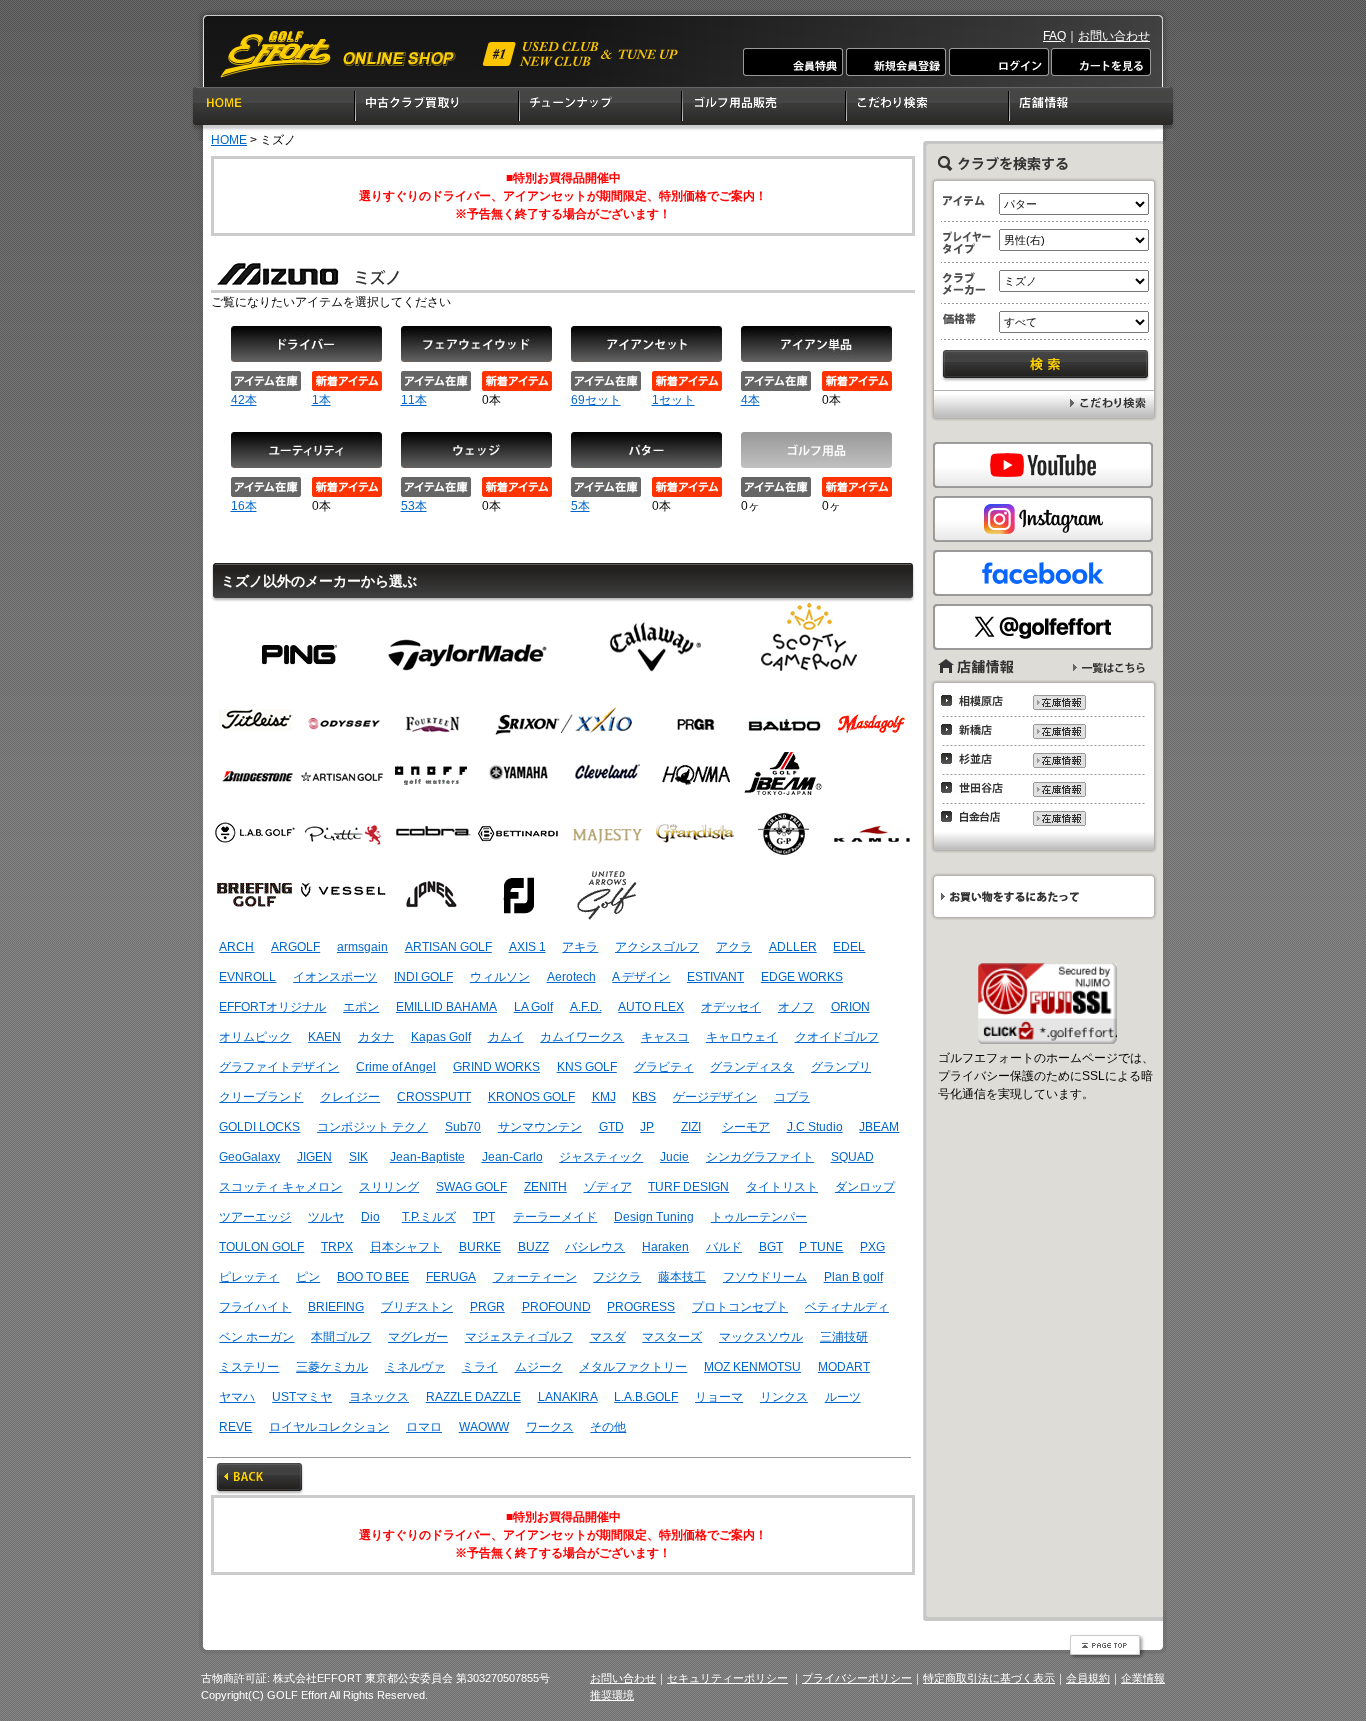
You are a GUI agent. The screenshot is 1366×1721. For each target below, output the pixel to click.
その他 (608, 1427)
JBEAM (879, 1127)
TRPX (337, 1247)
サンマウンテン (540, 1127)
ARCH (236, 947)
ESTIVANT (715, 977)
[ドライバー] (306, 344)
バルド (724, 1247)
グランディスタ (752, 1067)
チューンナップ (601, 109)
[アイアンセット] (646, 344)
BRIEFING (336, 1307)
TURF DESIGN (688, 1187)
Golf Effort (451, 54)
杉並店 (977, 759)
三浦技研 (844, 1337)
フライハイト (255, 1307)
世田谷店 (977, 788)
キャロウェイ (742, 1037)
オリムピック (255, 1037)
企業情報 (1143, 1678)
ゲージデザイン (715, 1097)
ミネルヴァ (415, 1367)
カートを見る (1100, 62)
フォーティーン (535, 1277)
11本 (414, 400)
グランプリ (841, 1067)
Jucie (674, 1157)
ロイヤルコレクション (329, 1427)
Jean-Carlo (512, 1157)
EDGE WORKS (802, 977)
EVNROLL (247, 977)
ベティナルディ (847, 1307)
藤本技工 (682, 1277)
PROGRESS (641, 1307)
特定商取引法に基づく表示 (989, 1678)
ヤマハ (237, 1397)
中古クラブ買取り (438, 109)
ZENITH (545, 1187)
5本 (580, 506)
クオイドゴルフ (837, 1037)
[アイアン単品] (816, 344)
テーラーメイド (467, 646)
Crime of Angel (396, 1067)
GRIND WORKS (496, 1067)
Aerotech (571, 977)
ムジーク (539, 1367)
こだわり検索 (928, 109)
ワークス (550, 1427)
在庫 (1058, 702)
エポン (361, 1007)
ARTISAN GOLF (448, 947)
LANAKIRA (568, 1397)
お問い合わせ (1114, 36)
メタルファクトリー (633, 1367)
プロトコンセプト (740, 1307)
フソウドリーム (765, 1277)
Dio (370, 1217)
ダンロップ (865, 1187)
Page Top (1107, 1647)
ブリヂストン (417, 1307)
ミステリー (249, 1367)
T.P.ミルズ (429, 1217)
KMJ (604, 1097)
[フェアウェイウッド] (476, 344)
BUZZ (533, 1247)
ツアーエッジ (255, 1217)
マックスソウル (761, 1337)
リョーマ (719, 1397)
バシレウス (595, 1247)
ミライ (480, 1367)
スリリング (389, 1187)
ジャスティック (601, 1157)
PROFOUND (556, 1307)
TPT (484, 1217)
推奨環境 (612, 1695)
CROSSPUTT (434, 1097)
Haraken (665, 1247)
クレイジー (350, 1097)
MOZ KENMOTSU (752, 1367)
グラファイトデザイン (279, 1067)
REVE (235, 1427)
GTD (611, 1127)
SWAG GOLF (471, 1187)
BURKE (480, 1247)
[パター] (646, 450)
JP (647, 1127)
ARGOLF (295, 947)
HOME (273, 109)
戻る (259, 1479)
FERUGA (451, 1277)
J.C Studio (815, 1127)
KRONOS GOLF (531, 1097)
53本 (414, 506)
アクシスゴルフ (657, 947)
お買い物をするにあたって (1042, 896)
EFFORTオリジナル (272, 1007)
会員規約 (1088, 1678)
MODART (844, 1367)
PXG (872, 1247)
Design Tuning (654, 1217)
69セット (596, 400)
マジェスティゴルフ (519, 1337)
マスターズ (672, 1337)
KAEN (324, 1037)
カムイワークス (582, 1037)
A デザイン (641, 977)
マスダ (608, 1337)
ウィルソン (500, 977)
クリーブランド (261, 1097)
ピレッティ (249, 1277)
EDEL (849, 947)
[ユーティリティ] (306, 450)
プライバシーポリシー (857, 1678)
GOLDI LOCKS (259, 1127)
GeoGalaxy (249, 1157)
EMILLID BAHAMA (446, 1007)
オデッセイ (731, 1007)
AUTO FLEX (651, 1007)
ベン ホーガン (256, 1337)
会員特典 (794, 62)
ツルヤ (326, 1217)
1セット (673, 400)
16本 (244, 506)
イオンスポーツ (335, 977)
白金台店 (977, 817)
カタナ (376, 1037)
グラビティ (664, 1067)
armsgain (362, 947)
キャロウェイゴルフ (653, 646)
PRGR (487, 1307)
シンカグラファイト (760, 1157)
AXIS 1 (527, 947)
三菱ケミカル (332, 1367)
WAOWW (484, 1427)
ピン (299, 646)
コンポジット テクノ (372, 1127)
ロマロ (424, 1427)
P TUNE (821, 1247)
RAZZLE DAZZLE (473, 1397)
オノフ (796, 1007)
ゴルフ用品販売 (765, 109)
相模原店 (977, 701)
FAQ (1054, 36)
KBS (644, 1097)
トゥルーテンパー (759, 1217)
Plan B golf (853, 1277)
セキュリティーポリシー (727, 1678)
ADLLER (793, 947)
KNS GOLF (587, 1067)
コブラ (792, 1097)
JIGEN (314, 1157)
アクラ (734, 947)
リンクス (784, 1397)
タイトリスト (782, 1187)
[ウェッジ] (476, 450)
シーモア (746, 1127)
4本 (750, 400)
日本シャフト (406, 1247)
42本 (244, 400)
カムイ (506, 1037)
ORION (850, 1007)
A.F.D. (586, 1007)
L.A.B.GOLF (646, 1397)
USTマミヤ (302, 1397)
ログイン (998, 62)
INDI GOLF (423, 977)
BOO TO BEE (373, 1277)
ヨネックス (379, 1397)
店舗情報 (1092, 109)
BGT (771, 1247)
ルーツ (843, 1397)
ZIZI (691, 1127)
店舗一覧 (1109, 667)
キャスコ (665, 1037)
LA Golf (533, 1007)
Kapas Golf (441, 1037)
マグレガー (418, 1337)
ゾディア (608, 1187)
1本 (321, 400)
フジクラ (617, 1277)
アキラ (580, 947)
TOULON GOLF (261, 1247)
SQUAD (852, 1157)
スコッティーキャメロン (809, 646)
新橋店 (977, 730)
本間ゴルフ (341, 1337)
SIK (358, 1157)
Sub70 (463, 1127)
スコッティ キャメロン (280, 1187)
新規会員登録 (896, 62)
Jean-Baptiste (427, 1157)
